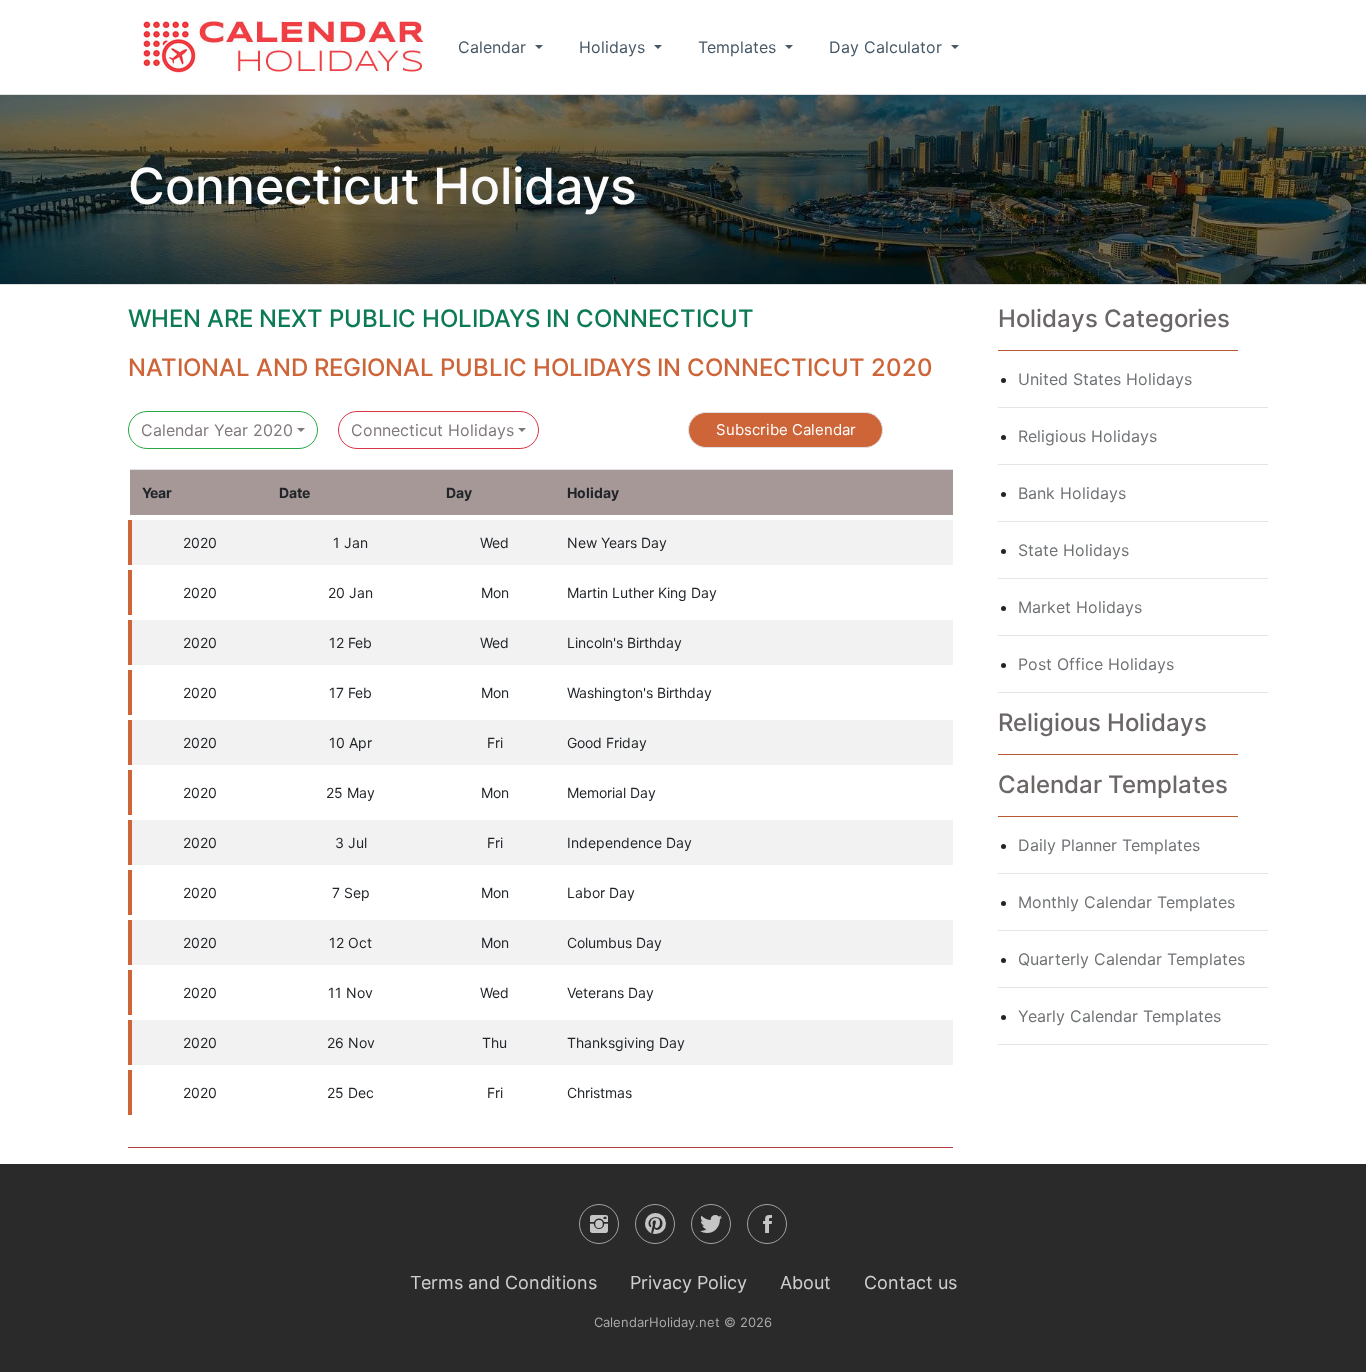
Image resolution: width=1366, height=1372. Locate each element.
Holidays (614, 47)
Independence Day (629, 842)
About (805, 1282)
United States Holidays (1105, 379)
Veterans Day (610, 992)
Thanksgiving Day (626, 1042)
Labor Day (601, 892)
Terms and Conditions (503, 1282)
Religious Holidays (1087, 436)
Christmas (599, 1092)
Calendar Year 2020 (217, 430)
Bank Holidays (1072, 493)
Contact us (910, 1282)
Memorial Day (611, 792)
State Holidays (1073, 550)
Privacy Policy (688, 1282)
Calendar (494, 47)
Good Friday (607, 742)
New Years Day (617, 542)
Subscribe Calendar (786, 429)
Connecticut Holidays (432, 430)
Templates (739, 47)
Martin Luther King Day (642, 592)
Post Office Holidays (1096, 664)
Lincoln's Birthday (624, 642)
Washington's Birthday (639, 692)
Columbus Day (614, 942)
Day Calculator (888, 47)
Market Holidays (1080, 607)
